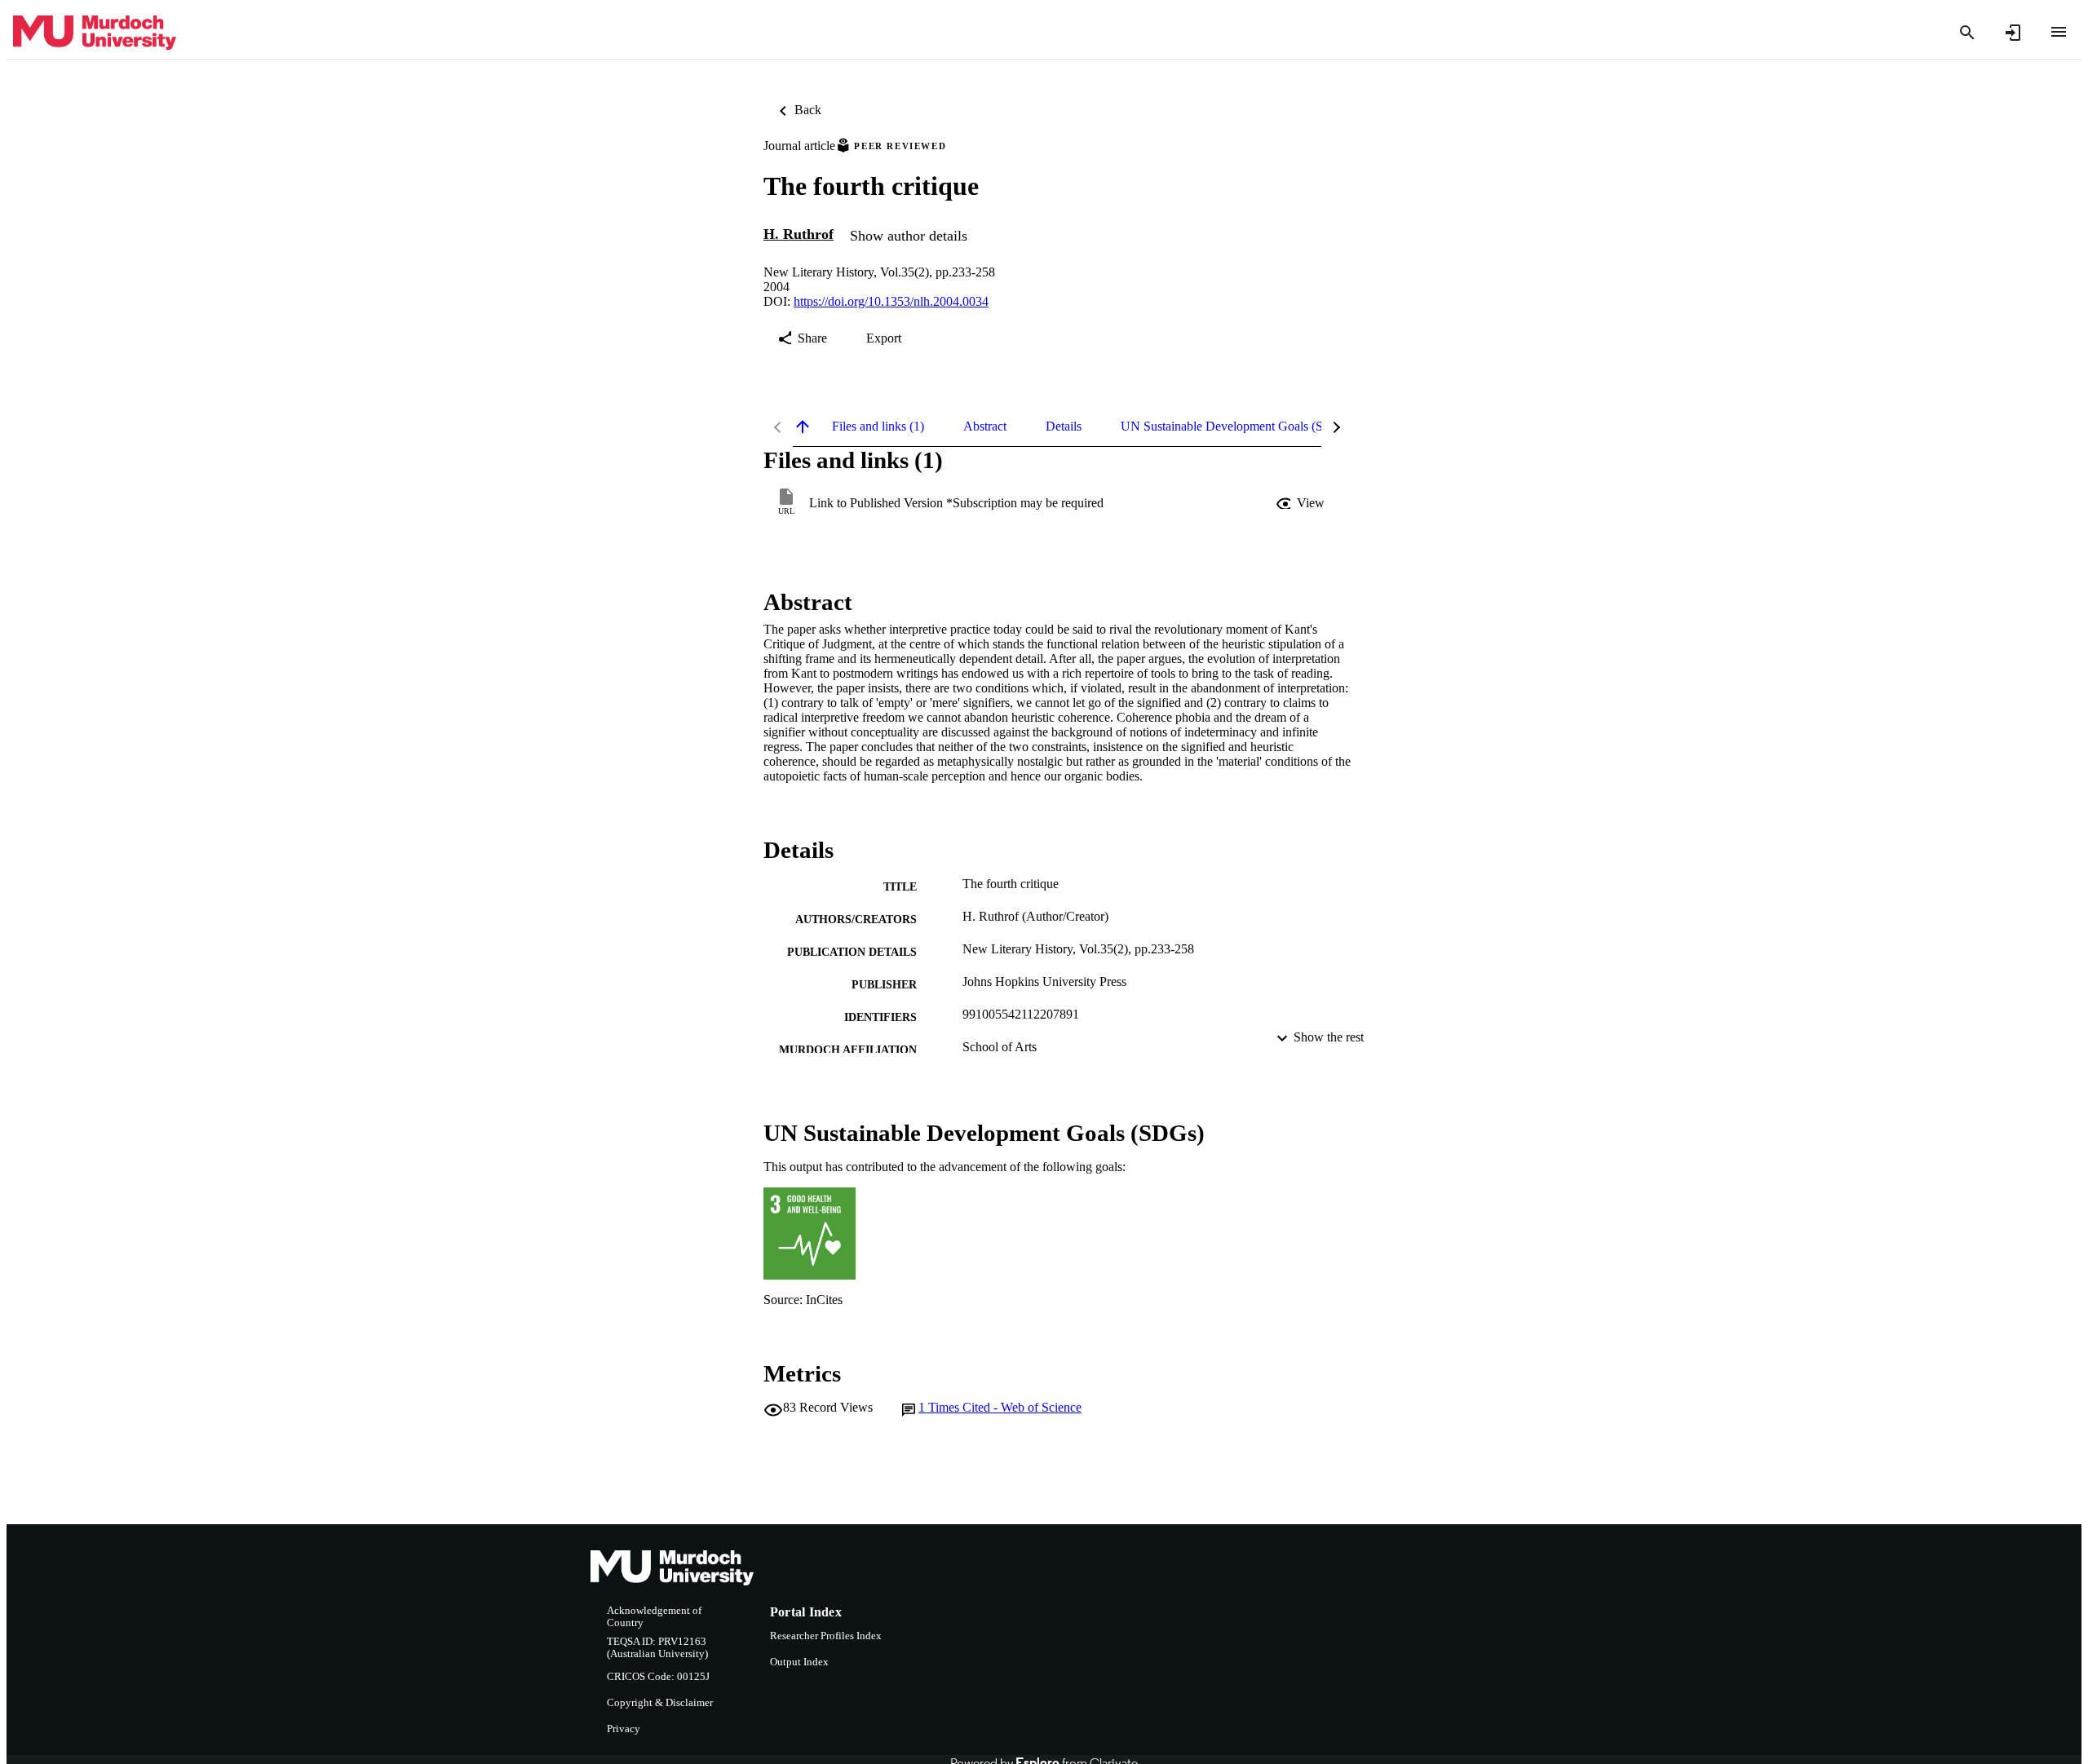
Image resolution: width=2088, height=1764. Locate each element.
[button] (1302, 503)
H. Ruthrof (798, 234)
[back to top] (803, 427)
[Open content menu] (2059, 32)
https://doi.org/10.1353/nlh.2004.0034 (891, 301)
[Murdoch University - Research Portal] (95, 33)
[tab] (878, 427)
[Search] (1967, 33)
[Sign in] (2013, 33)
